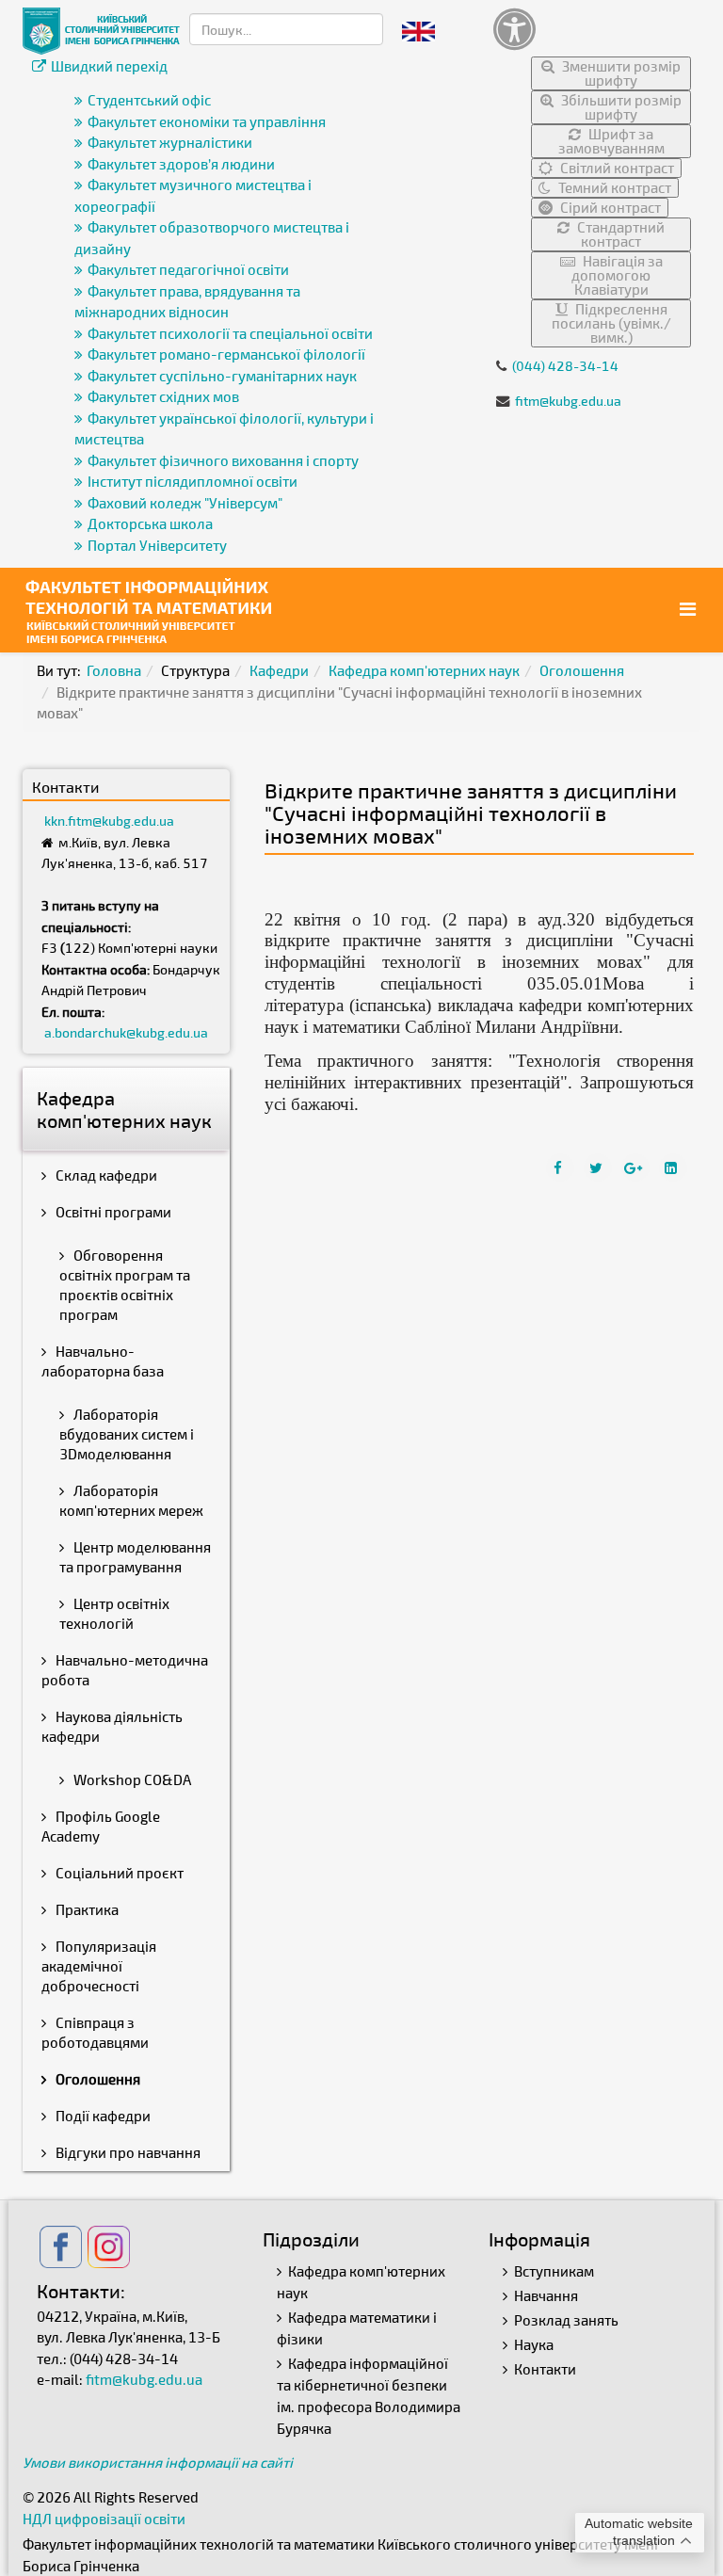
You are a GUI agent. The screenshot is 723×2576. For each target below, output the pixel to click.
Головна (114, 670)
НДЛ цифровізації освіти (104, 2519)
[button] (592, 29)
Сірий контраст (609, 207)
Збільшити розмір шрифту (620, 107)
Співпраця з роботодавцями (95, 2032)
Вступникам (554, 2271)
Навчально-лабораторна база (103, 1361)
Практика (86, 1909)
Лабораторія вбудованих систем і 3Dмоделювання (127, 1434)
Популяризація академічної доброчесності (99, 1966)
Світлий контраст (616, 168)
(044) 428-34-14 (565, 366)
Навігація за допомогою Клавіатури (617, 275)
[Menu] (690, 609)
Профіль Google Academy (101, 1826)
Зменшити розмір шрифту (620, 73)
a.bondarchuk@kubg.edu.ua (126, 1032)
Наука (534, 2344)
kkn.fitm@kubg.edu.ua (109, 821)
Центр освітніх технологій (114, 1613)
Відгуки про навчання (127, 2152)
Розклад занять (566, 2320)
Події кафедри (102, 2116)
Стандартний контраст (619, 234)
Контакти (545, 2369)
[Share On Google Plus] (635, 1167)
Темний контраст (613, 187)
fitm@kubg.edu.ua (568, 401)
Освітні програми (112, 1212)
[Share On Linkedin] (673, 1167)
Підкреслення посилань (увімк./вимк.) (611, 323)
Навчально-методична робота (125, 1670)
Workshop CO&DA (131, 1779)
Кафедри (279, 670)
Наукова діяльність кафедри (112, 1726)
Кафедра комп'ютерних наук (424, 670)
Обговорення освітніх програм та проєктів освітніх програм (125, 1285)
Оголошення (582, 670)
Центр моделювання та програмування (135, 1557)
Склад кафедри (105, 1175)
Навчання (546, 2295)
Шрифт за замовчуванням (611, 141)
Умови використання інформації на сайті (158, 2462)
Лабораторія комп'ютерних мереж (131, 1500)
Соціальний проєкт (118, 1873)
